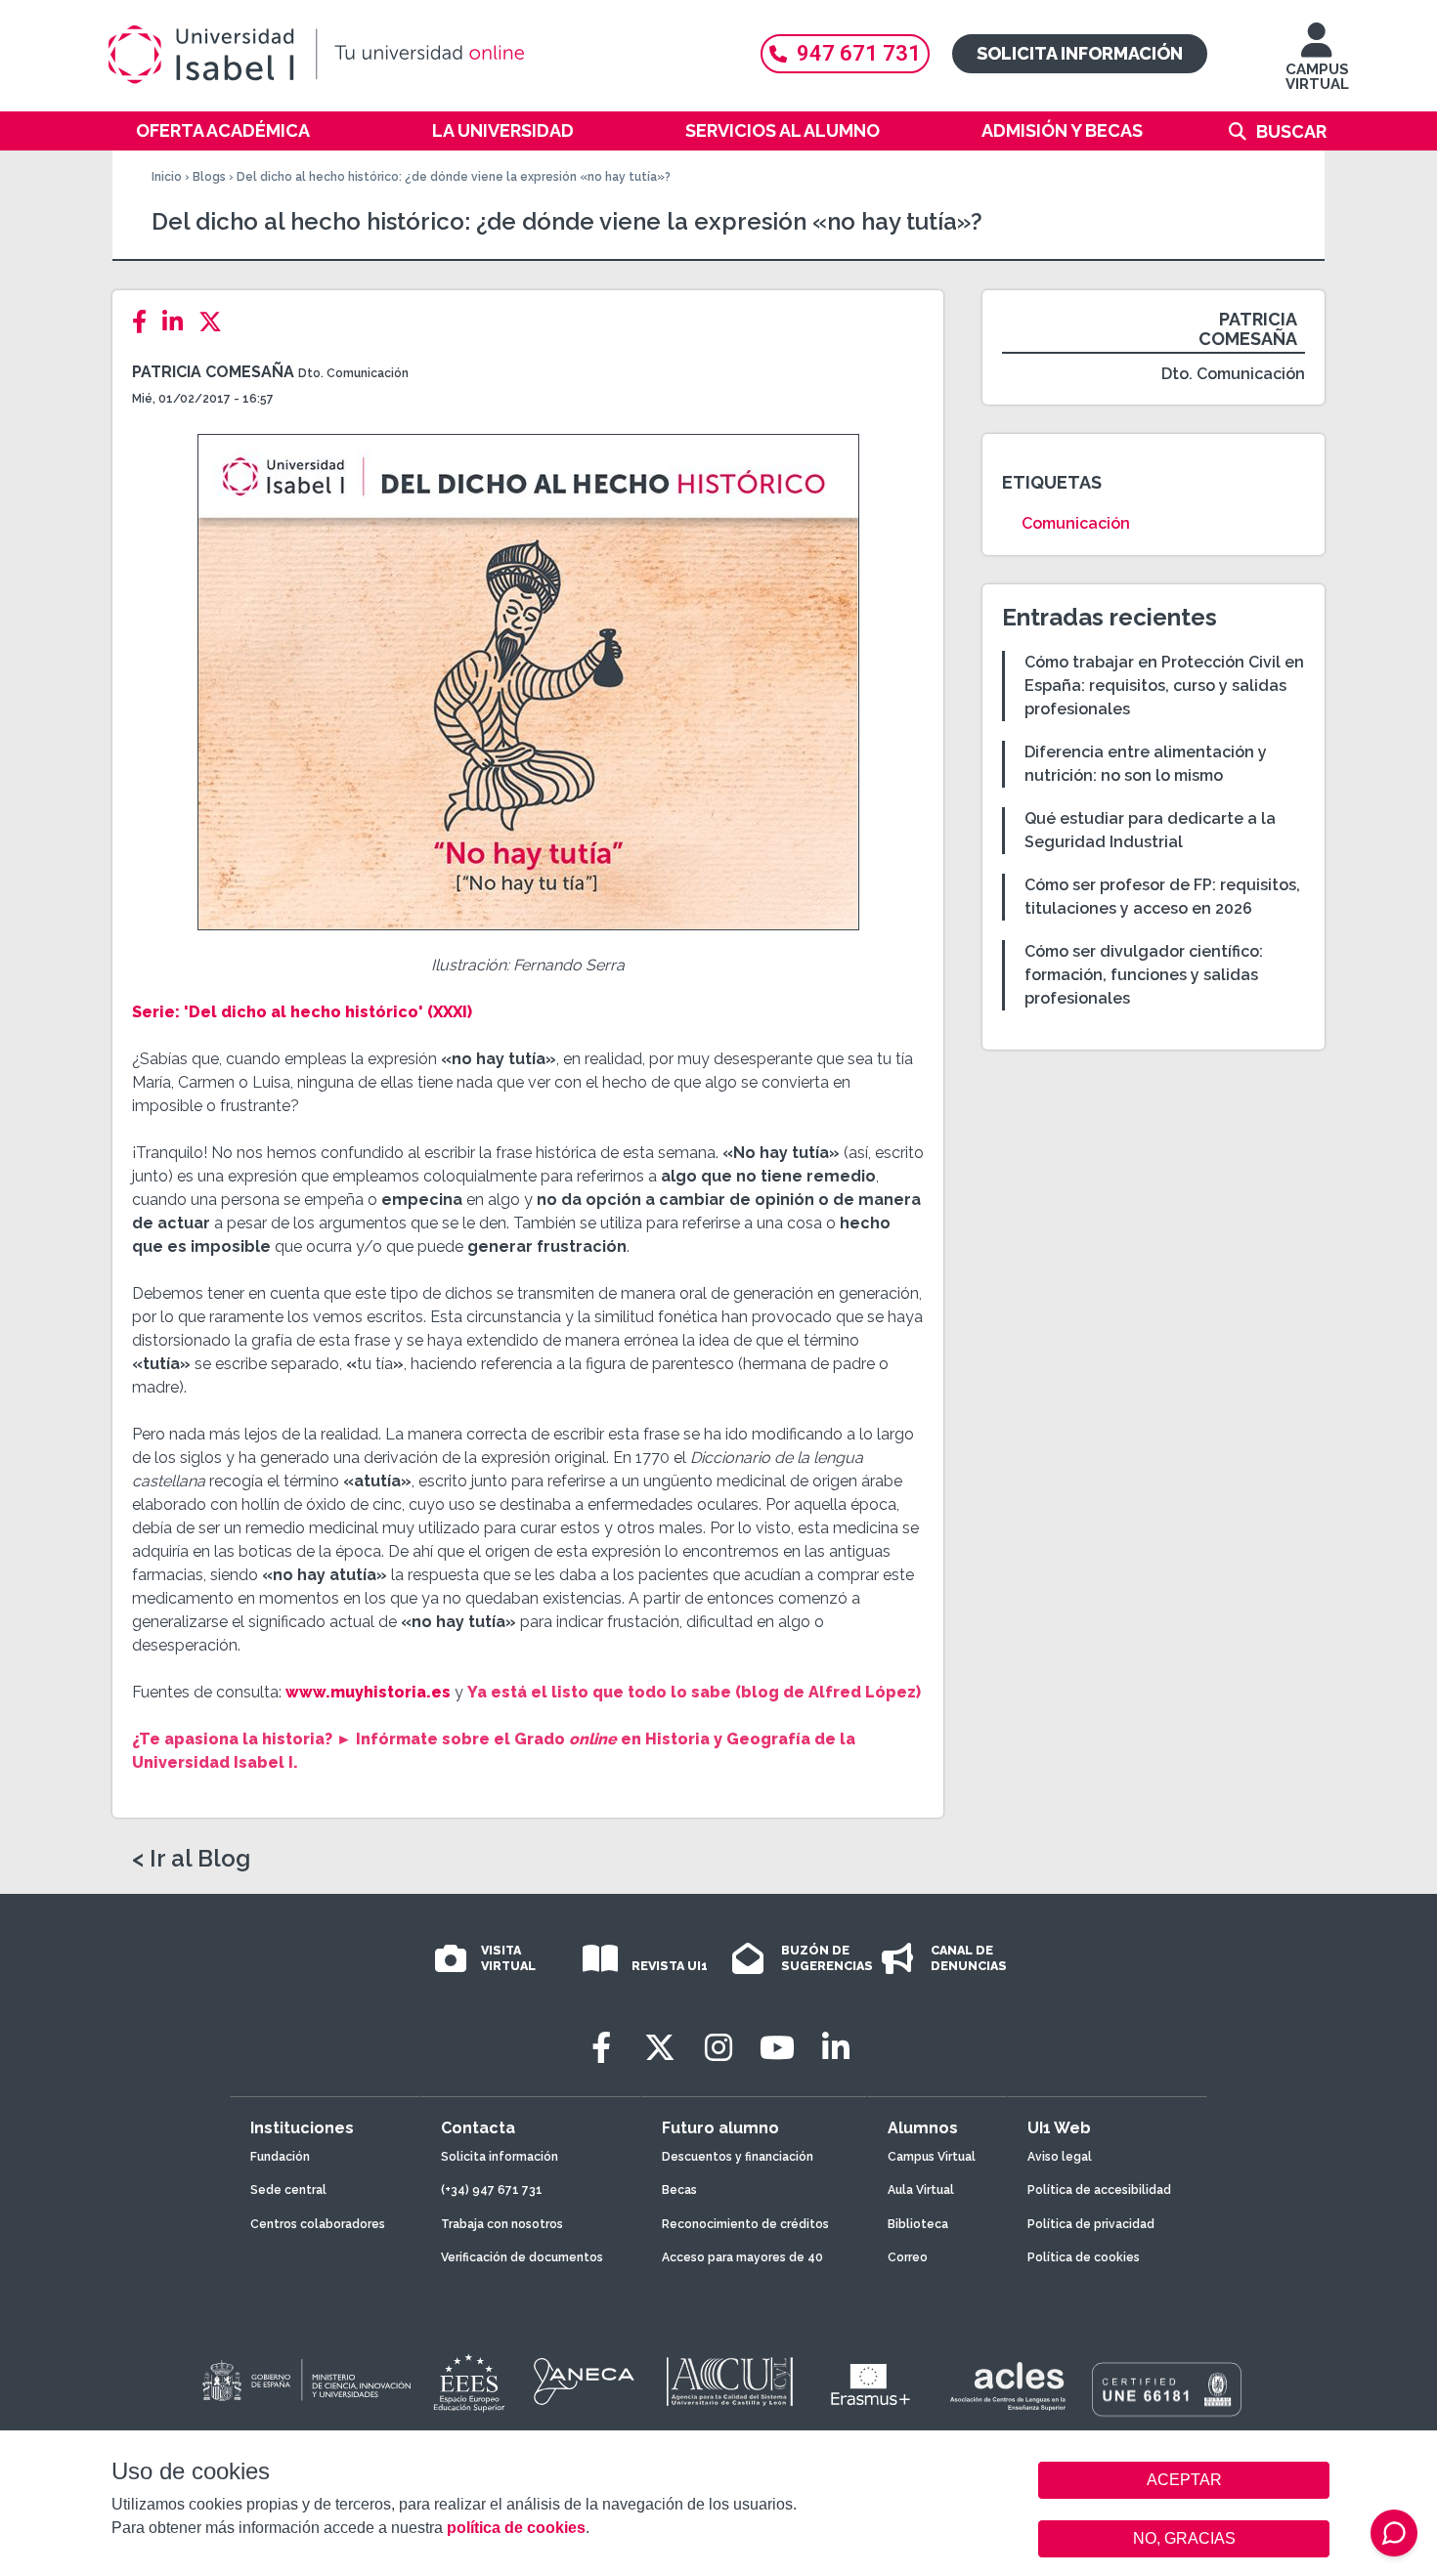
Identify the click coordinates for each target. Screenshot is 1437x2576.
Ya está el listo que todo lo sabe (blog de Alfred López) (694, 1692)
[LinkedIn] (178, 322)
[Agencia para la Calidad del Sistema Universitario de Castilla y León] (729, 2382)
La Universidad (503, 130)
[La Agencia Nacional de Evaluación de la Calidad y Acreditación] (585, 2382)
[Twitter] (216, 322)
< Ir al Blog (191, 1859)
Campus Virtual (932, 2157)
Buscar (1291, 131)
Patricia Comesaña (213, 372)
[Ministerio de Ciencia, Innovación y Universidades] (305, 2382)
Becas (679, 2190)
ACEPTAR (1184, 2480)
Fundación (280, 2157)
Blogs (209, 177)
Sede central (288, 2190)
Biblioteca (918, 2224)
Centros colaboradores (318, 2224)
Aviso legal (1060, 2157)
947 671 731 (859, 53)
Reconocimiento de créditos (745, 2224)
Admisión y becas (1062, 130)
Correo (908, 2257)
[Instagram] (718, 2048)
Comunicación (1076, 523)
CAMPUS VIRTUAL (1317, 77)
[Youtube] (777, 2048)
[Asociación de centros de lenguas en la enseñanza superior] (1007, 2386)
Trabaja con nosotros (502, 2224)
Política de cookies (1084, 2257)
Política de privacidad (1091, 2224)
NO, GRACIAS (1184, 2538)
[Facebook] (145, 322)
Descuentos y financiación (738, 2157)
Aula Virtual (921, 2190)
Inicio (167, 177)
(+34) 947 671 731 (492, 2190)
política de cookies (516, 2528)
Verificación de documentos (522, 2257)
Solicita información (1080, 53)
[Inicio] (411, 55)
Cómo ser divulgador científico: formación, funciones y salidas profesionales (1144, 975)
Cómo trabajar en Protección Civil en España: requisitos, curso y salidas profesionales (1164, 686)
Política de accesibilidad (1099, 2190)
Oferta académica (223, 130)
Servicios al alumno (783, 130)
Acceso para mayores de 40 (742, 2257)
